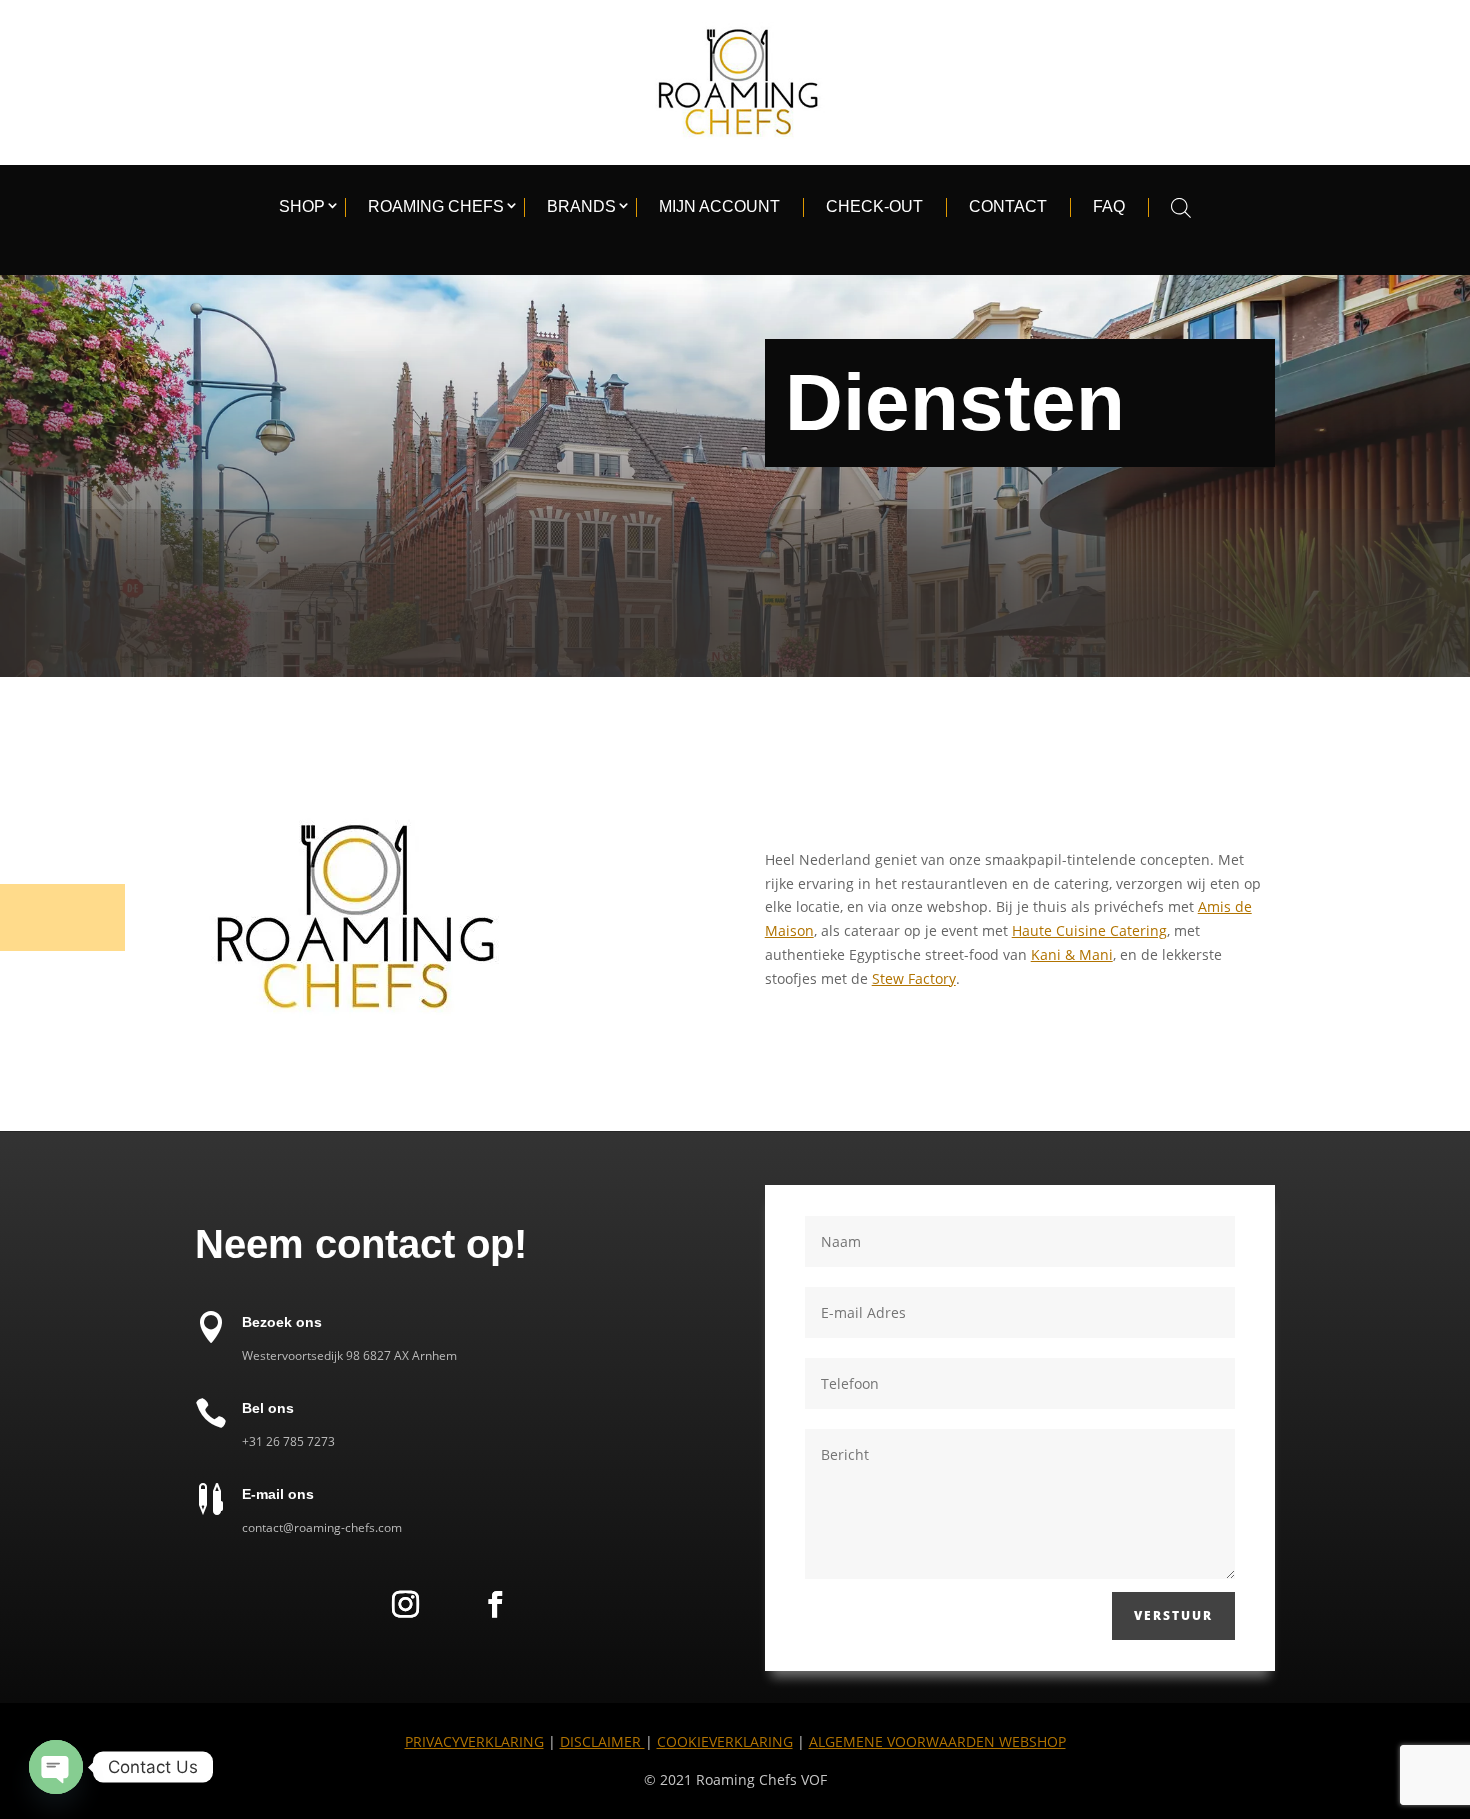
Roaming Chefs (436, 206)
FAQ (1109, 206)
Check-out (874, 206)
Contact (1008, 206)
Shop (302, 206)
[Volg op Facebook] (495, 1605)
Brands (581, 206)
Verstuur (1173, 1615)
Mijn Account (719, 206)
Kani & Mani (1072, 954)
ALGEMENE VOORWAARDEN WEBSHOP (937, 1741)
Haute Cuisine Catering (1089, 930)
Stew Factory (914, 978)
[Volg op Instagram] (405, 1605)
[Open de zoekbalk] (1181, 207)
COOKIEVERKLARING (725, 1741)
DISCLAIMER (602, 1741)
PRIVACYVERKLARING (474, 1741)
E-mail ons (278, 1494)
